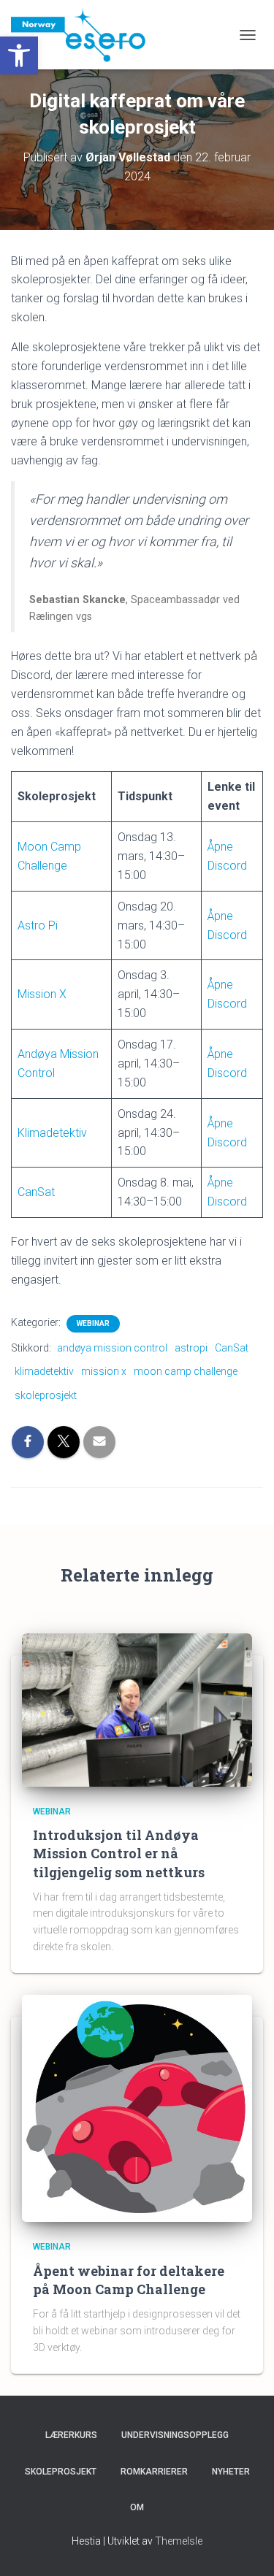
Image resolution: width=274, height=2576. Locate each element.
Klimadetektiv (52, 1133)
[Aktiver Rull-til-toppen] (245, 2547)
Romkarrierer (154, 2472)
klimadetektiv (44, 1371)
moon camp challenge (186, 1371)
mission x (104, 1371)
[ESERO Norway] (84, 35)
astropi (191, 1348)
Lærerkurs (71, 2435)
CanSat (36, 1192)
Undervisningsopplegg (175, 2435)
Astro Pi (38, 925)
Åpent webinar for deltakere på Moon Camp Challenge (129, 2280)
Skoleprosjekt (61, 2472)
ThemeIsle (179, 2541)
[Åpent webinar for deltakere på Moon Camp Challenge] (137, 2108)
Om (137, 2507)
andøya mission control (112, 1348)
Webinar (93, 1323)
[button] (19, 55)
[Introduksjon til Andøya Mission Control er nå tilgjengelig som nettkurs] (137, 1709)
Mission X (42, 994)
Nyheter (231, 2472)
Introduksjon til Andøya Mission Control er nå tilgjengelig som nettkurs (119, 1853)
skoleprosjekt (46, 1395)
